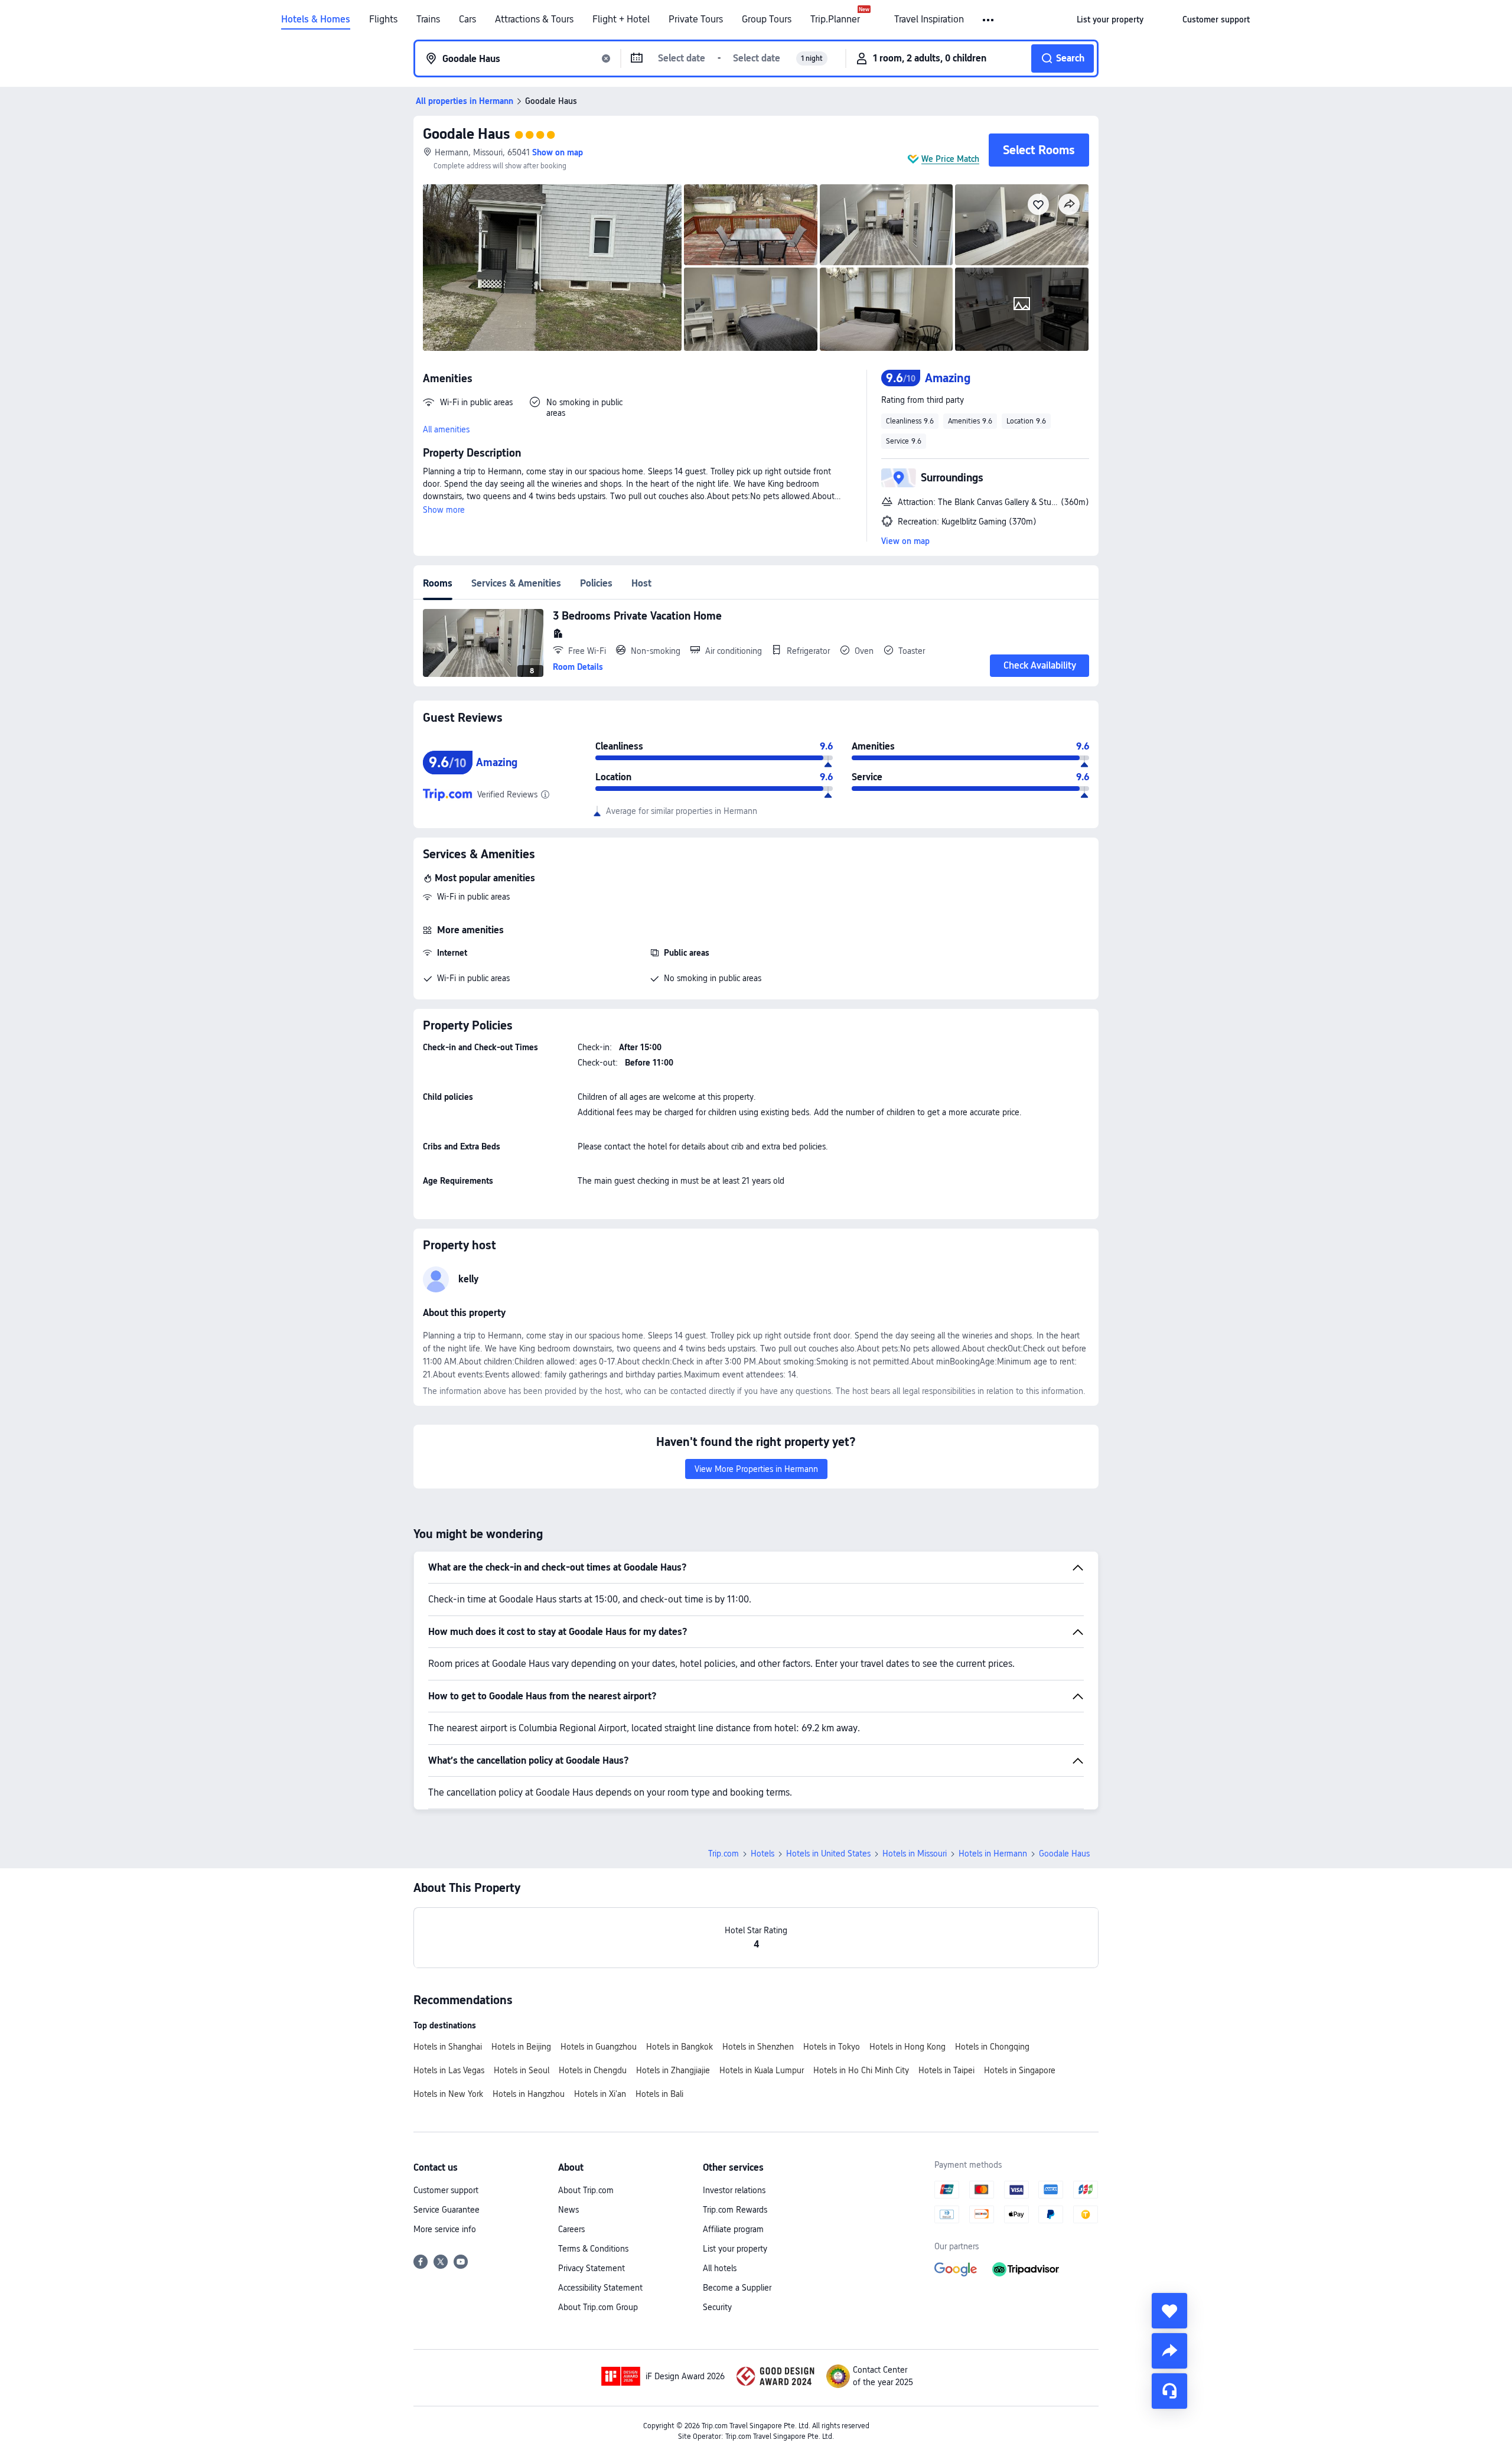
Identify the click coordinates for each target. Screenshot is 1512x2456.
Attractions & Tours (534, 19)
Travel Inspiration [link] (929, 19)
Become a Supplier (737, 2288)
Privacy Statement (592, 2268)
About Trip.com (586, 2190)
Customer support (446, 2190)
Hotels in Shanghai (448, 2047)
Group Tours (767, 19)
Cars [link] (467, 19)
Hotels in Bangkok (680, 2047)
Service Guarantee (447, 2210)
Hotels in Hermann (993, 1854)
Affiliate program (733, 2229)
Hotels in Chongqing (992, 2047)
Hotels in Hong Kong (907, 2047)
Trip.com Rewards (735, 2210)
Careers (571, 2229)
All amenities (446, 429)
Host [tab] (641, 583)
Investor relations (734, 2190)
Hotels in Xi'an (600, 2094)
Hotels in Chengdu (593, 2070)
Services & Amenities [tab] (516, 583)
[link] (1110, 19)
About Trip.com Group (598, 2307)
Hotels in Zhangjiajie (673, 2070)
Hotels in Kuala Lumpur (762, 2070)
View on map (905, 541)
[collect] (1169, 2311)
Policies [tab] (596, 583)
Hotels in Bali (659, 2094)
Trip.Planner (835, 19)
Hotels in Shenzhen (758, 2047)
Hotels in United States (828, 1854)
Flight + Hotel (621, 19)
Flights (383, 19)
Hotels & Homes (316, 19)
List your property (735, 2249)
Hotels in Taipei (946, 2070)
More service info (445, 2229)
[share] (1169, 2351)
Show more (444, 510)
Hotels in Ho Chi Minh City (861, 2070)
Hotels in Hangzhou (529, 2094)
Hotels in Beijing (521, 2047)
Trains (428, 19)
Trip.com (724, 1854)
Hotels (762, 1854)
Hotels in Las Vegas (449, 2070)
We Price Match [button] (950, 159)
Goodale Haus (466, 134)
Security (717, 2307)
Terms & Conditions (593, 2249)
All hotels (720, 2268)
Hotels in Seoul (522, 2070)
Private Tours (696, 19)
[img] (552, 268)
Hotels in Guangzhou (599, 2047)
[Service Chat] (1169, 2391)
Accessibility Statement (600, 2288)
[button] (989, 20)
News (568, 2210)
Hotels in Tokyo (832, 2047)
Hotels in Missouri (915, 1854)
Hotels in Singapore (1020, 2070)
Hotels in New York (448, 2094)
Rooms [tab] (438, 583)
